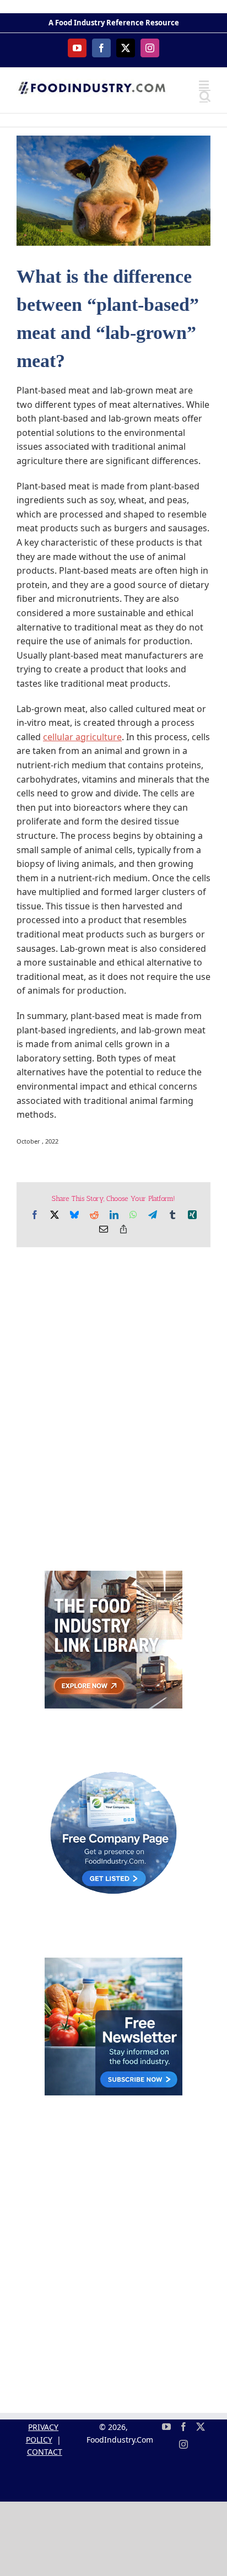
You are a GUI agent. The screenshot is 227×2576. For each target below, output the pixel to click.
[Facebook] (183, 2427)
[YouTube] (166, 2427)
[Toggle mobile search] (205, 96)
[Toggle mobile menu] (205, 85)
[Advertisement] (113, 1415)
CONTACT (45, 2452)
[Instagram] (183, 2444)
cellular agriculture (82, 737)
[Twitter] (201, 2427)
